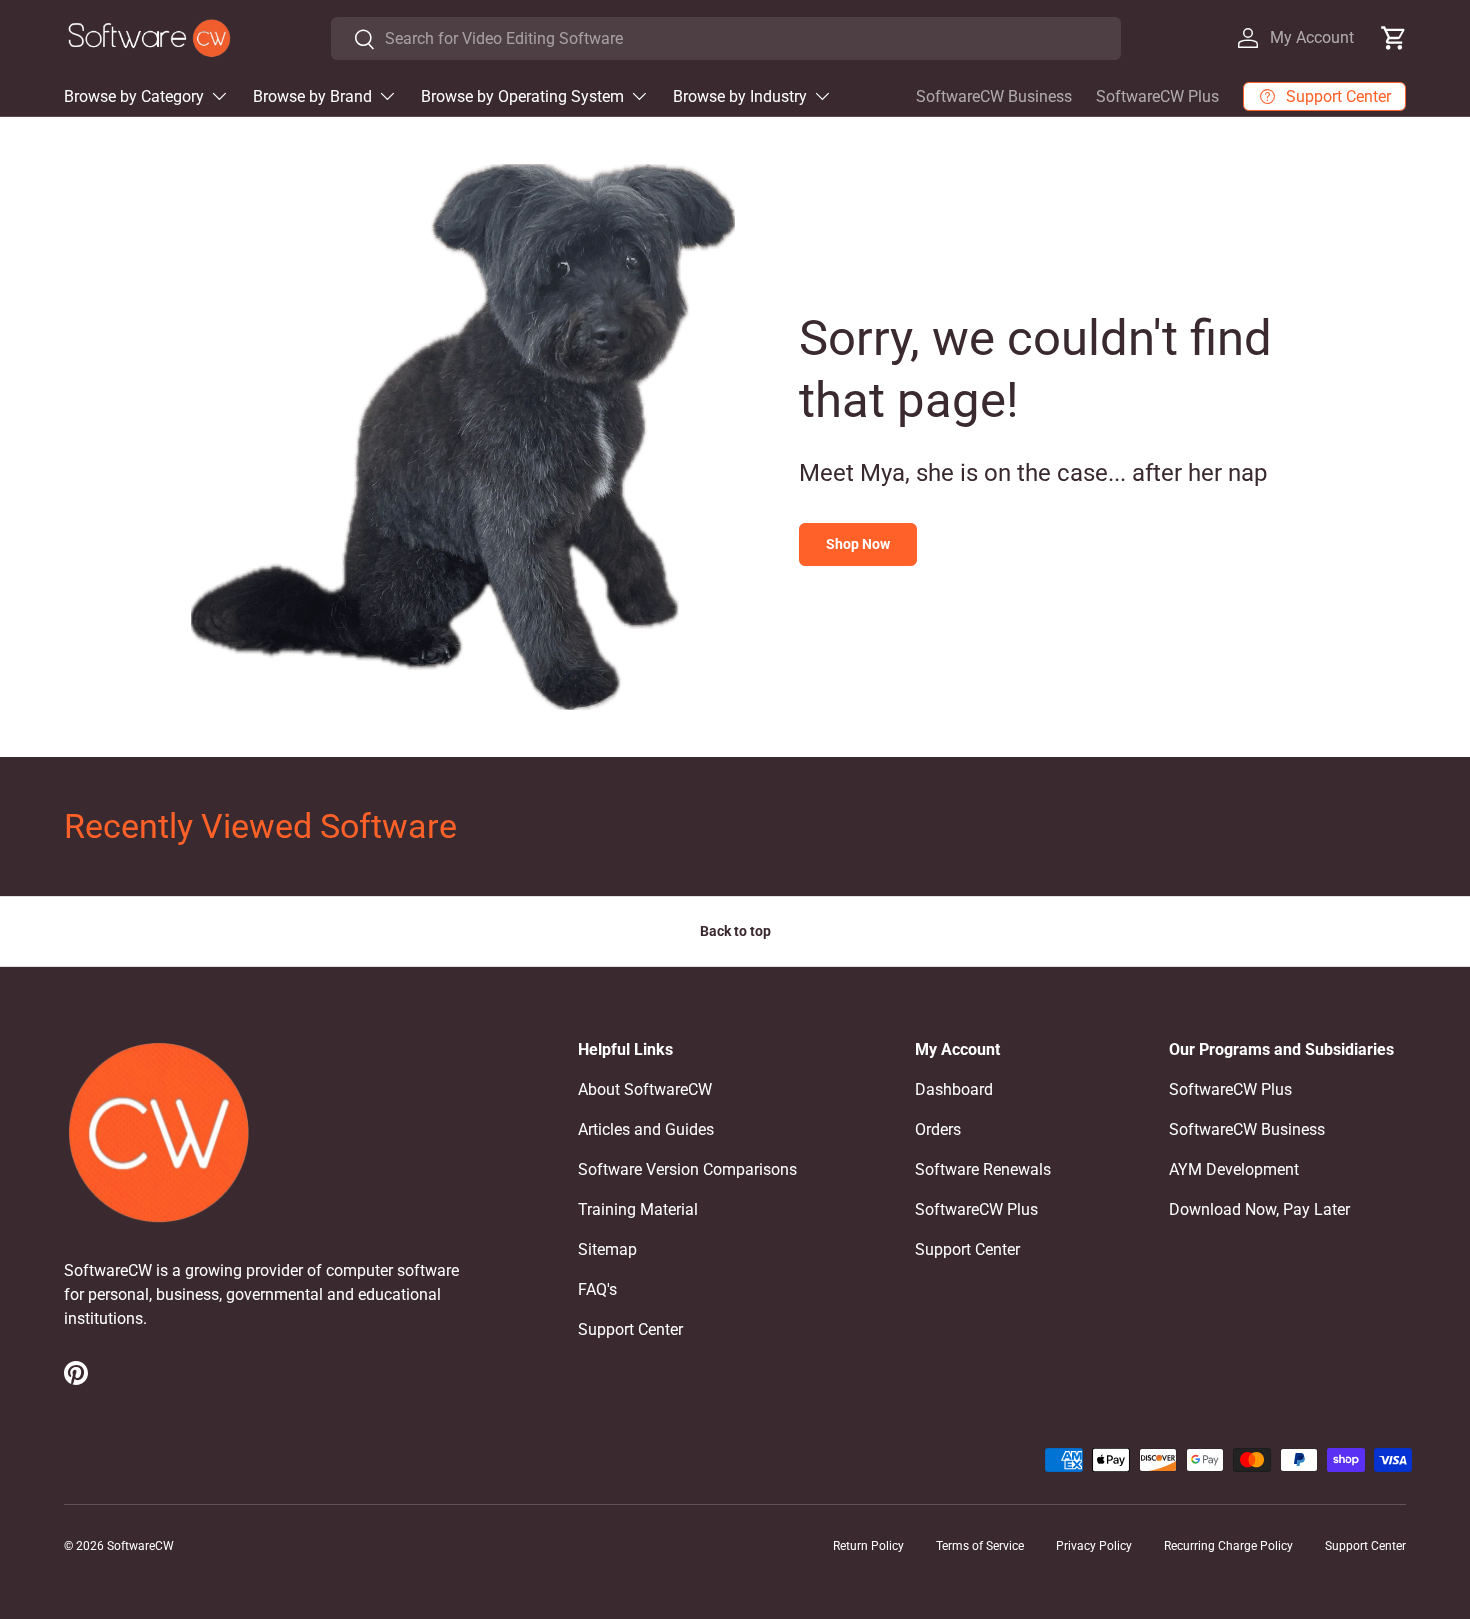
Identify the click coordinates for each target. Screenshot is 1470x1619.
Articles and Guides (646, 1129)
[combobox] (726, 38)
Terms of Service (980, 1546)
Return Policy (868, 1546)
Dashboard (954, 1089)
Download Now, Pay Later (1259, 1209)
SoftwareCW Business (994, 96)
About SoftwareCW (645, 1089)
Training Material (638, 1209)
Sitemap (607, 1249)
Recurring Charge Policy (1228, 1546)
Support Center (630, 1329)
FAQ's (597, 1289)
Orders (938, 1129)
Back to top (735, 931)
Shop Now (858, 544)
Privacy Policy (1094, 1546)
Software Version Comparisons (687, 1169)
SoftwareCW (140, 1546)
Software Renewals (983, 1169)
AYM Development (1234, 1169)
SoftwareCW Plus (1157, 96)
